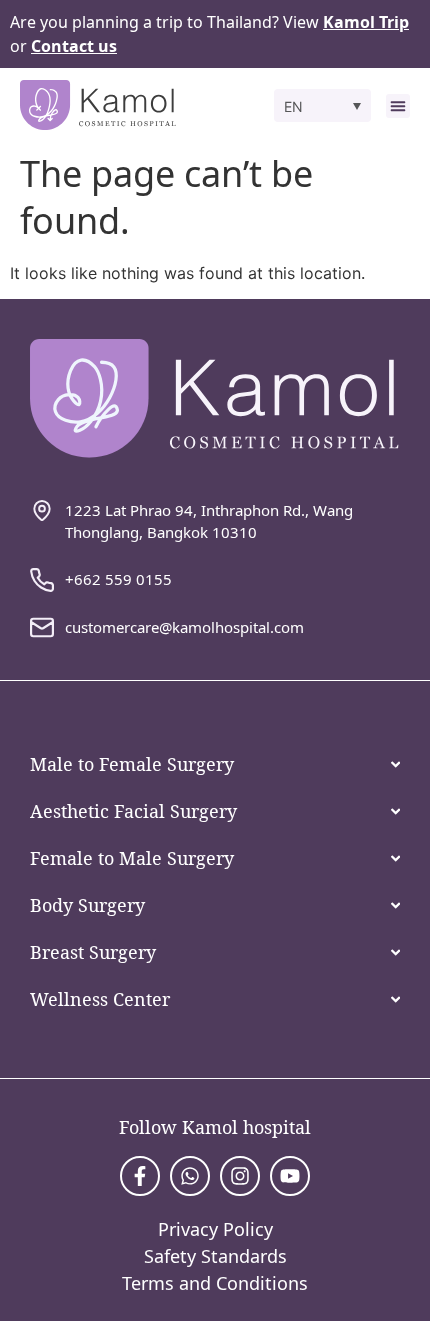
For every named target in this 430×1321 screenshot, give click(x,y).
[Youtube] (290, 1176)
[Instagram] (240, 1176)
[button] (323, 105)
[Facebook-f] (140, 1176)
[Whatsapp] (190, 1176)
